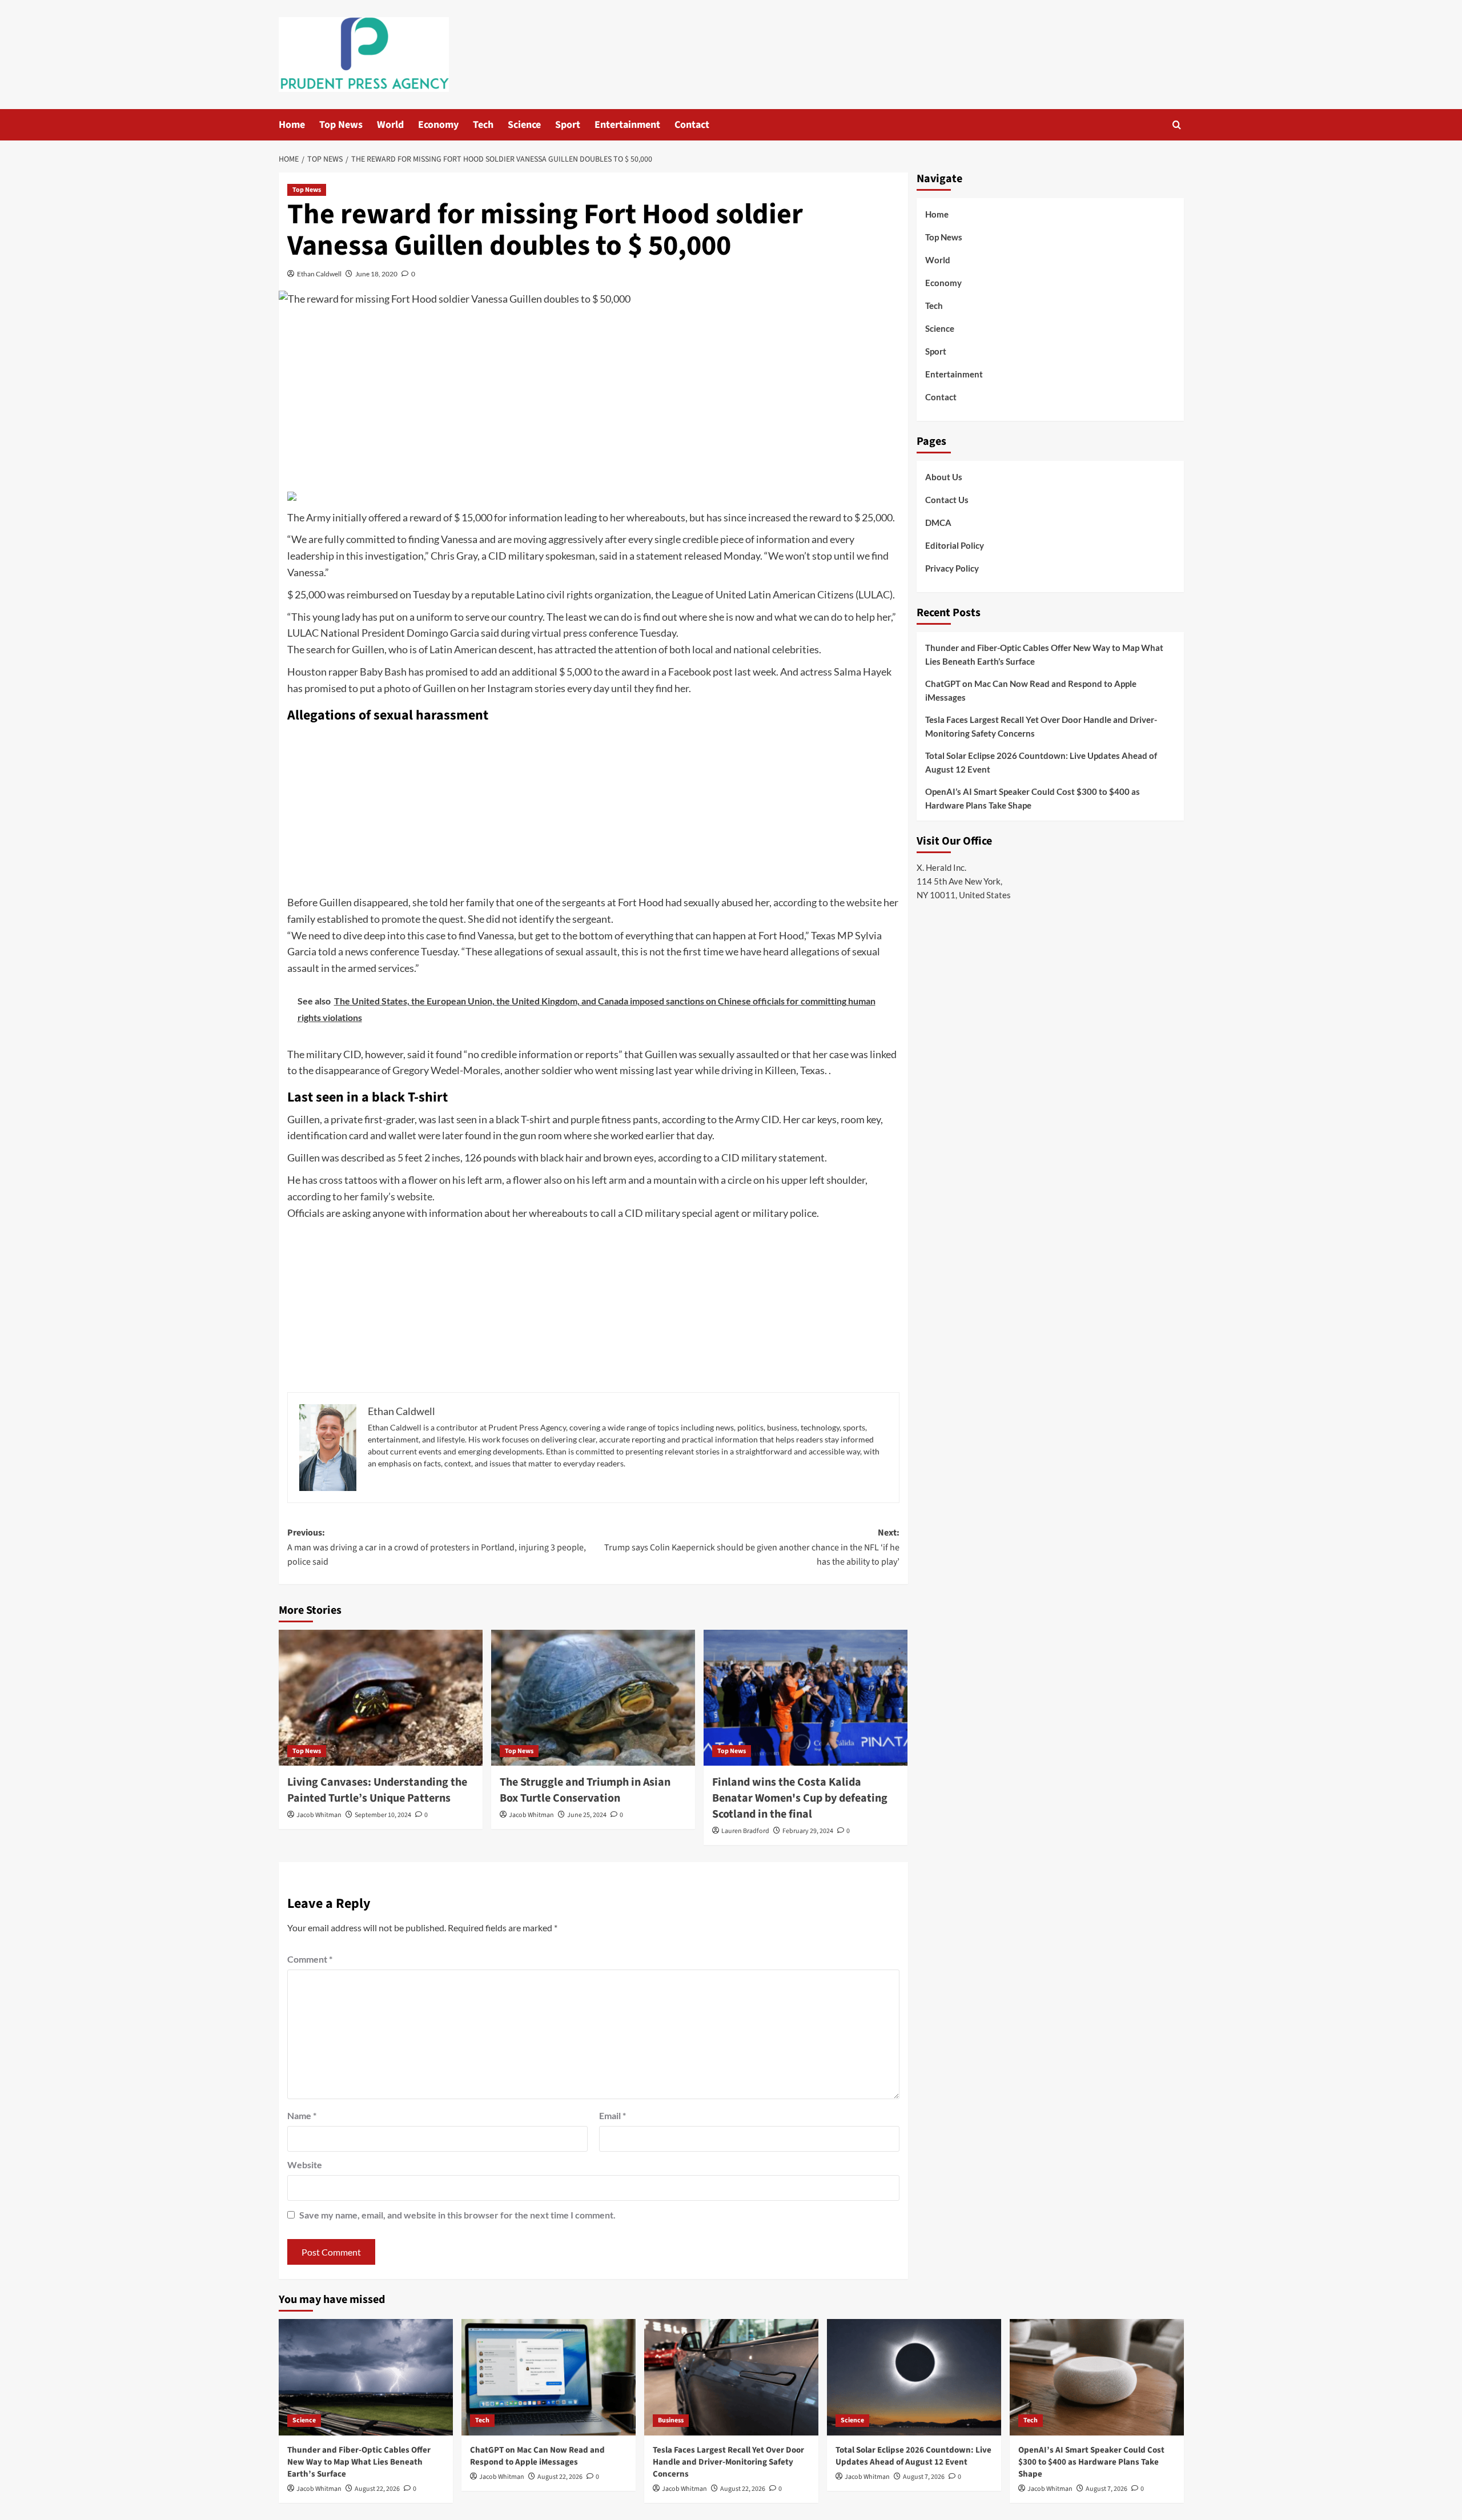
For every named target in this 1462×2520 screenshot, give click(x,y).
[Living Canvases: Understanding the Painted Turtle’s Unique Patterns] (381, 1698)
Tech (483, 125)
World (390, 125)
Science (524, 125)
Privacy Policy (952, 568)
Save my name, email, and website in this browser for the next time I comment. (457, 2215)
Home (292, 125)
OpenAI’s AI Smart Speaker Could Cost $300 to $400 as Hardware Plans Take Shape (1033, 798)
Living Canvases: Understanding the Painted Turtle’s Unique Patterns (377, 1790)
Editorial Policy (955, 545)
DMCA (938, 523)
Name (302, 2115)
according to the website (828, 902)
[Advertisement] (593, 401)
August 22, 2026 (377, 2489)
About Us (944, 477)
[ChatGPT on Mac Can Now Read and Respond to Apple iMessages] (549, 2377)
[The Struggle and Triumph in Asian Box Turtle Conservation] (593, 1698)
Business (671, 2420)
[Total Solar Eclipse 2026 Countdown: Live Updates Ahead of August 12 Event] (914, 2377)
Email (612, 2115)
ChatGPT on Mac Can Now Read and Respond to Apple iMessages (1031, 690)
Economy (438, 125)
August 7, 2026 (924, 2477)
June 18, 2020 (376, 274)
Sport (568, 125)
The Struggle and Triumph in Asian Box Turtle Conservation (585, 1790)
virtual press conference (586, 633)
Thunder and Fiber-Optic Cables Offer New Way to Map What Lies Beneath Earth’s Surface (1044, 654)
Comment (310, 1959)
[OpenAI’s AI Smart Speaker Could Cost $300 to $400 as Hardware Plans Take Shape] (1097, 2377)
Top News (341, 125)
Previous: (437, 1547)
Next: (752, 1547)
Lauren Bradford (745, 1831)
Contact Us (947, 500)
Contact (692, 125)
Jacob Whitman (319, 1815)
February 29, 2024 (808, 1831)
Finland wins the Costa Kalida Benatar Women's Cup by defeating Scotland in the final (800, 1798)
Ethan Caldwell (319, 274)
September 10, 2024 (383, 1815)
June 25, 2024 (587, 1815)
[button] (1177, 125)
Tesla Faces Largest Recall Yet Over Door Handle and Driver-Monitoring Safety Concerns (1041, 726)
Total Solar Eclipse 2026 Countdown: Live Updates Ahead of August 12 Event (1041, 762)
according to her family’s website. (361, 1196)
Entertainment (627, 125)
